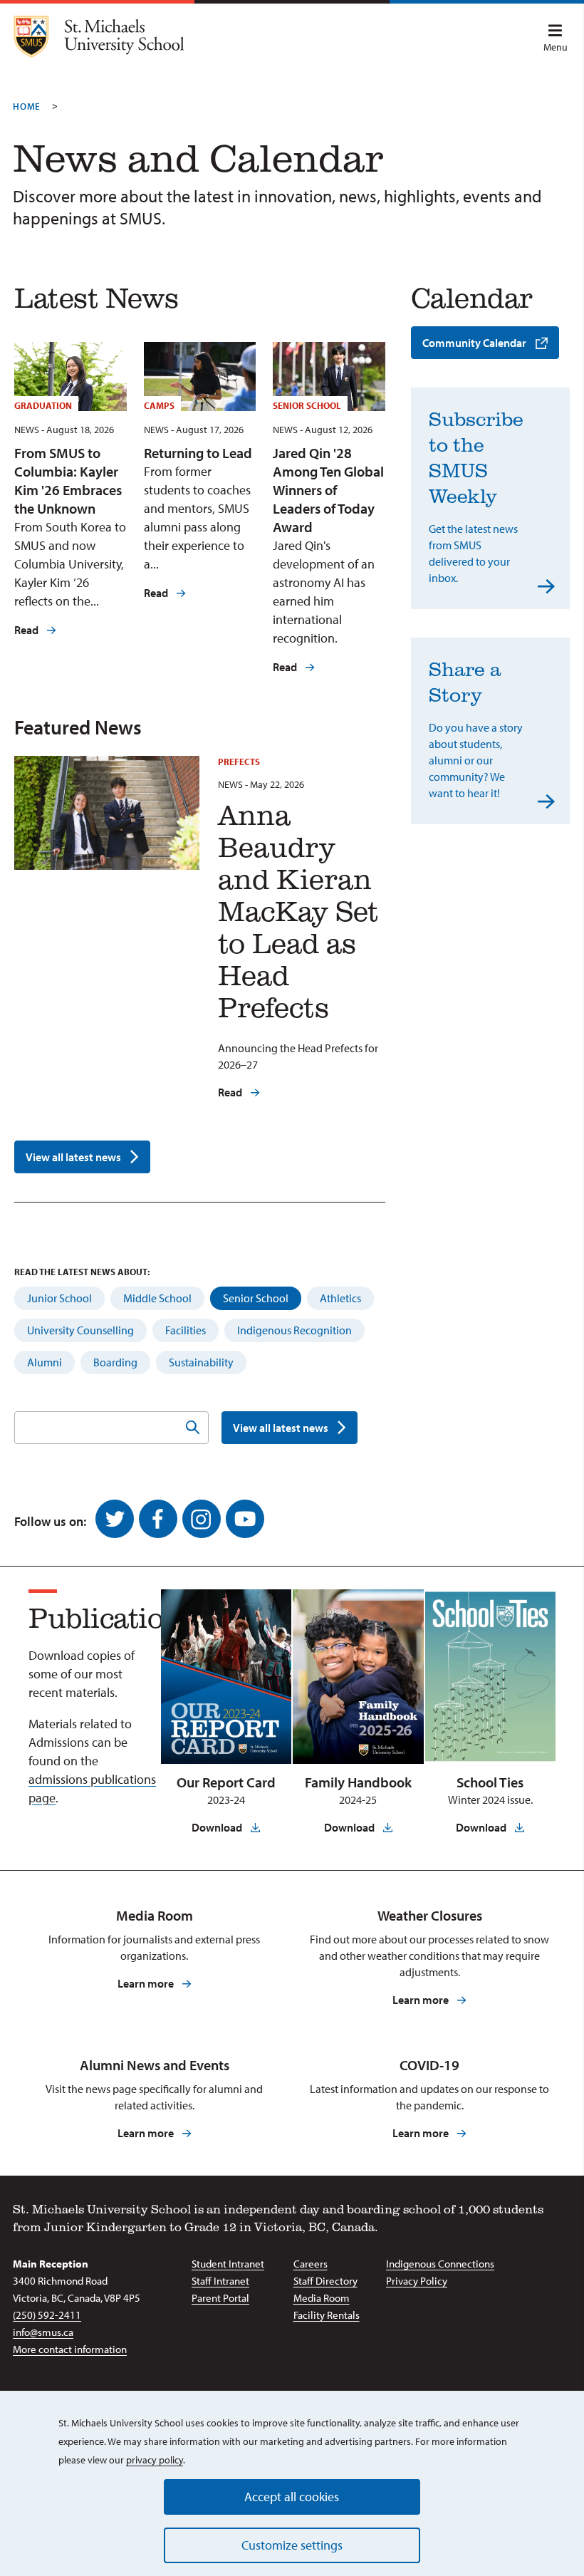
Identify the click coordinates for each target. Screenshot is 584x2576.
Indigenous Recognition (294, 1330)
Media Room (155, 1915)
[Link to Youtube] (245, 1519)
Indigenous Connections (440, 2264)
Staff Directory (325, 2281)
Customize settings (292, 2545)
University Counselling (80, 1330)
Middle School (157, 1298)
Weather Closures (430, 1915)
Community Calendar (474, 343)
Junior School (59, 1298)
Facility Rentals (327, 2315)
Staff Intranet (220, 2281)
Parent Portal (220, 2298)
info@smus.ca (43, 2332)
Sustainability (201, 1362)
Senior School (256, 1298)
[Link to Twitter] (115, 1519)
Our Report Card (226, 1782)
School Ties (490, 1782)
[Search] (192, 1428)
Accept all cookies (292, 2497)
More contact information (70, 2349)
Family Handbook (358, 1782)
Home (27, 106)
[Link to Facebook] (158, 1519)
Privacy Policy (417, 2281)
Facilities (186, 1330)
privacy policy (155, 2460)
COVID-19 (429, 2065)
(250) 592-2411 (47, 2315)
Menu (556, 47)
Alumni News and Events (155, 2065)
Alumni (45, 1362)
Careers (311, 2264)
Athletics (340, 1298)
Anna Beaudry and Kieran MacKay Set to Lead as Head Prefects (298, 910)
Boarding (115, 1362)
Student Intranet (228, 2264)
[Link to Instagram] (202, 1519)
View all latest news (73, 1157)
